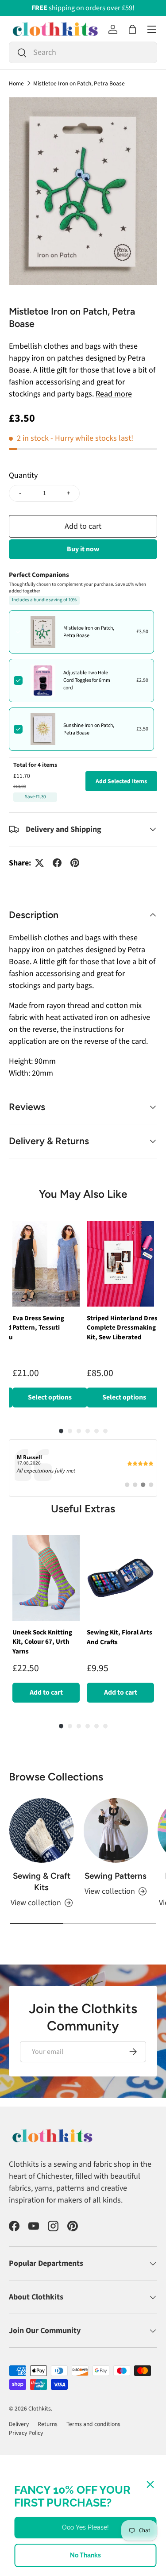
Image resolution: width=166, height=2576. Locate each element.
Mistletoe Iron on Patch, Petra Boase (79, 84)
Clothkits (40, 2409)
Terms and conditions (93, 2424)
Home (16, 84)
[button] (132, 29)
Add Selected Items (121, 781)
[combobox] (83, 52)
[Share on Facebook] (57, 863)
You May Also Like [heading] (83, 1194)
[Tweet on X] (39, 863)
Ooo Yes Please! (85, 2527)
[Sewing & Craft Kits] (42, 1830)
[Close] (150, 2484)
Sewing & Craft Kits (42, 1882)
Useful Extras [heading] (83, 1509)
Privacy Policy (26, 2433)
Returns (48, 2424)
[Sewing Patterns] (116, 1830)
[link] (83, 1468)
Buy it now (83, 549)
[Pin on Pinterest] (75, 863)
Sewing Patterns (116, 1876)
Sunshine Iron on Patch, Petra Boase (89, 729)
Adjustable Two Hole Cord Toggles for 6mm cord (87, 680)
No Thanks (85, 2555)
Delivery (19, 2424)
